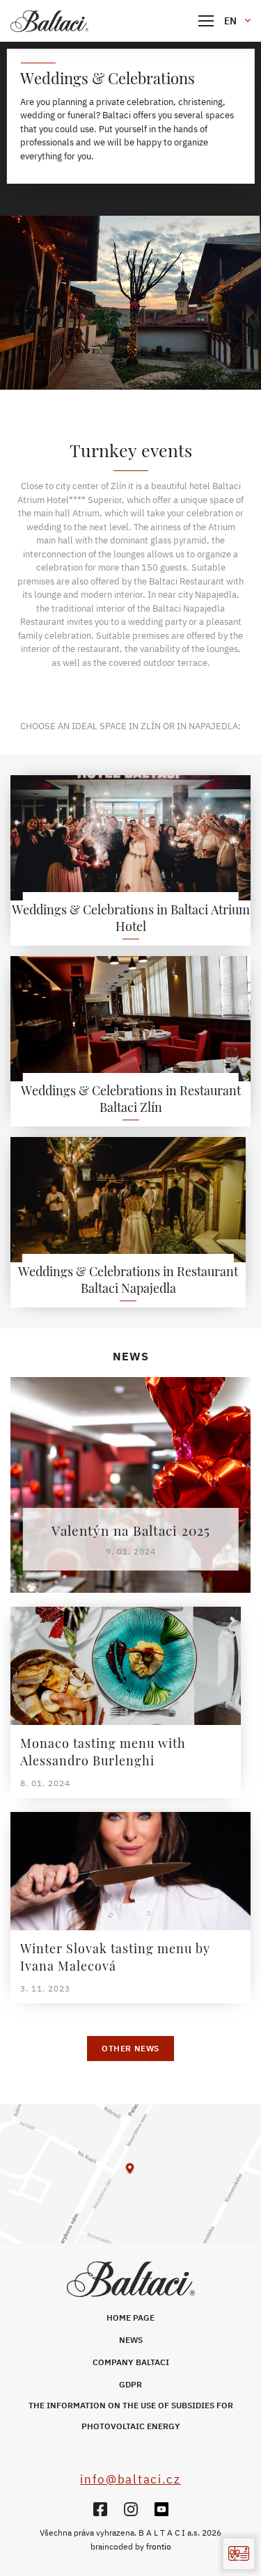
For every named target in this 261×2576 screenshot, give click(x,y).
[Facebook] (100, 2509)
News (131, 2340)
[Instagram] (131, 2509)
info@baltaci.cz (130, 2479)
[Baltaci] (80, 21)
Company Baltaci (131, 2362)
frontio (159, 2546)
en (230, 21)
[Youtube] (161, 2509)
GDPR (130, 2384)
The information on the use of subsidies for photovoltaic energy (131, 2416)
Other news (130, 2048)
